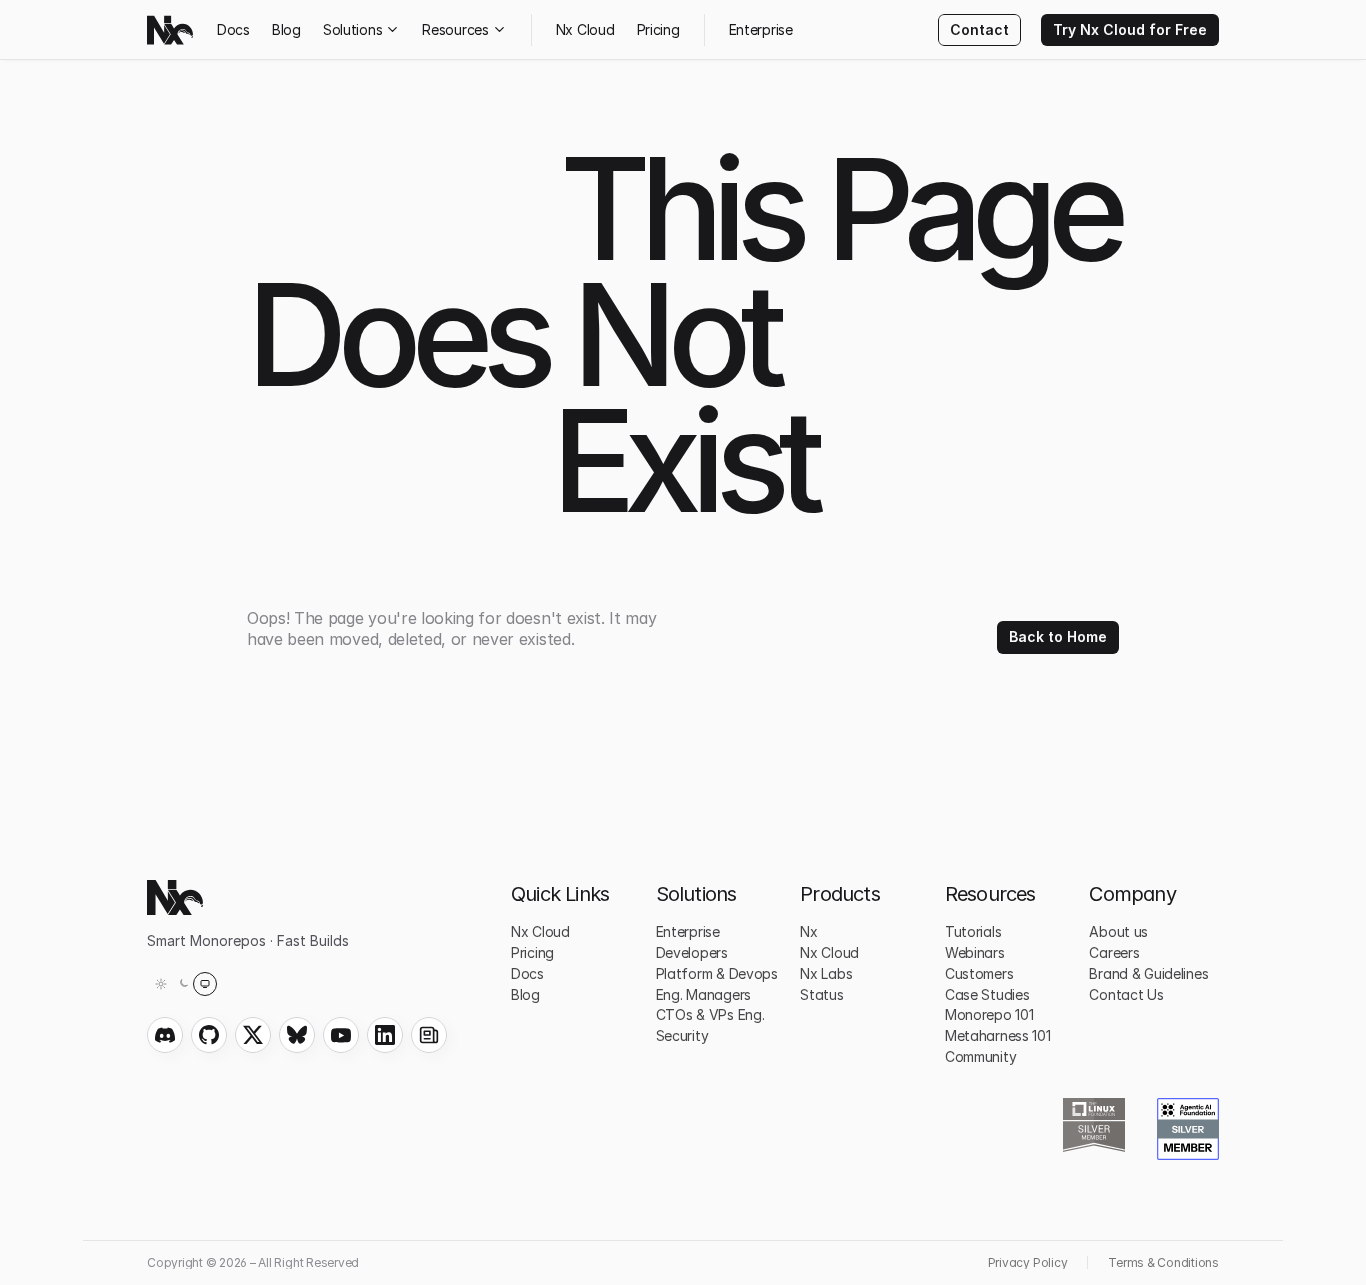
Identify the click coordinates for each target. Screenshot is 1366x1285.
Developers (692, 952)
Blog (286, 29)
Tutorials (973, 931)
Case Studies (987, 994)
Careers (1114, 952)
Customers (979, 973)
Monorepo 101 (989, 1014)
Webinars (975, 952)
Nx (808, 931)
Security (682, 1035)
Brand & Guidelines (1148, 973)
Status (821, 994)
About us (1118, 931)
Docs (233, 29)
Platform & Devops (717, 973)
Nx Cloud (585, 29)
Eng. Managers (703, 994)
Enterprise (761, 29)
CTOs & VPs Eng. (710, 1014)
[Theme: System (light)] (183, 984)
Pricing (658, 29)
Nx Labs (826, 973)
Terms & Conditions (1163, 1262)
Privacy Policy (1028, 1262)
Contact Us (1126, 994)
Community (980, 1056)
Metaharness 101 (998, 1035)
